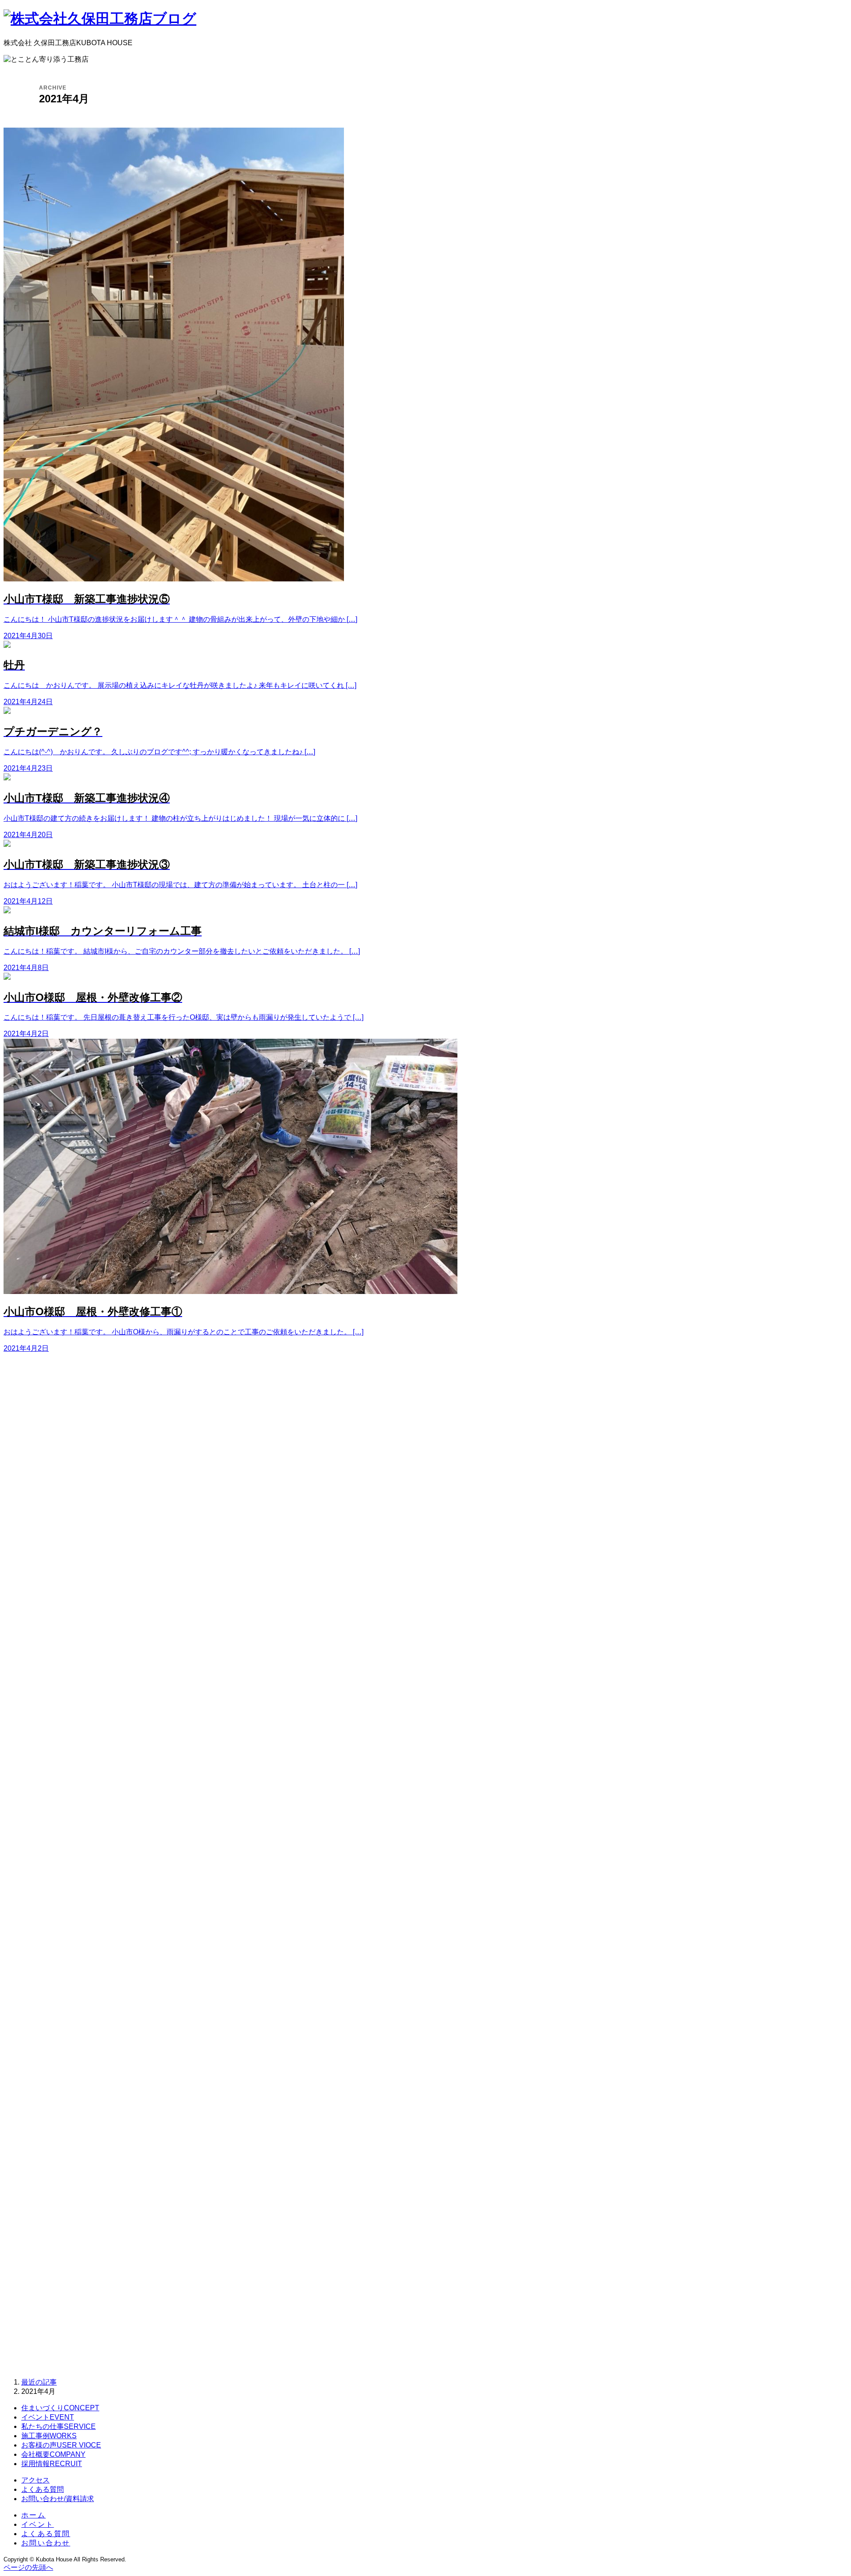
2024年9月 (47, 1867)
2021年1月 (47, 2286)
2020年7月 (47, 2335)
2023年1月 (47, 2052)
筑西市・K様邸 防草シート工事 (82, 1451)
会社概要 (53, 2454)
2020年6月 (47, 2344)
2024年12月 (49, 1837)
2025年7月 (47, 1769)
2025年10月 (49, 1740)
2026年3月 (47, 1691)
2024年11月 (49, 1847)
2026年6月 (47, 1662)
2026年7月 (47, 1652)
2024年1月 (47, 1945)
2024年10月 (49, 1857)
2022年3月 (47, 2149)
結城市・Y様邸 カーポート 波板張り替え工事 (107, 1431)
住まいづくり (60, 2408)
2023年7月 (47, 1993)
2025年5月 (47, 1789)
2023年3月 (47, 2032)
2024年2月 (47, 1935)
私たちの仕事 (59, 2426)
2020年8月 (47, 2325)
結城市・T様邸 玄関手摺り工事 (82, 1460)
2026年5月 (47, 1672)
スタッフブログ (55, 1552)
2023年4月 (47, 2023)
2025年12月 (49, 1721)
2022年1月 (47, 2169)
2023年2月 (47, 2042)
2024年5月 (47, 1906)
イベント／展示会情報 (66, 1532)
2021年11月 (49, 2188)
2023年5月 (47, 2013)
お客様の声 (61, 2445)
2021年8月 (47, 2218)
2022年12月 (49, 2062)
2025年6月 (47, 1779)
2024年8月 (47, 1876)
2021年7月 (47, 2227)
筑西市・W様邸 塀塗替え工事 (80, 1441)
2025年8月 (47, 1760)
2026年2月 (47, 1701)
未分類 (41, 1571)
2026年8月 (47, 1643)
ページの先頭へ (28, 2567)
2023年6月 (47, 2003)
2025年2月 (47, 1818)
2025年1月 (47, 1828)
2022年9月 (47, 2091)
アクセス (35, 2480)
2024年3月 (47, 1925)
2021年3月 (47, 2266)
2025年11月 (49, 1730)
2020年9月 (47, 2315)
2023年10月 (49, 1974)
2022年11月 (49, 2071)
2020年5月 (47, 2354)
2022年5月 (47, 2130)
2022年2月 (47, 2159)
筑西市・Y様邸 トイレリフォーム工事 (93, 1470)
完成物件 (44, 1561)
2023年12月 (49, 1954)
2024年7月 (47, 1886)
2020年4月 (47, 2364)
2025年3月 (47, 1808)
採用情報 (52, 2464)
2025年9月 (47, 1750)
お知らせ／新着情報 (62, 1542)
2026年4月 (47, 1682)
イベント (48, 2417)
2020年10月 (49, 2305)
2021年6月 (47, 2237)
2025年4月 (47, 1799)
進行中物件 (48, 1581)
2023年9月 (47, 1984)
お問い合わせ (46, 2543)
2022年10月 (49, 2081)
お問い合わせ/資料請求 (58, 2499)
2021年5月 (47, 2247)
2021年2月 (47, 2276)
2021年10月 (49, 2198)
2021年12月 (49, 2179)
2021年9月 (47, 2208)
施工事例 (49, 2436)
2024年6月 (47, 1896)
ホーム (33, 2515)
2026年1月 (47, 1711)
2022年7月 (47, 2110)
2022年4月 (47, 2140)
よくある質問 (43, 2489)
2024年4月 (47, 1915)
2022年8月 (47, 2101)
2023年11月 (49, 1964)
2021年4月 (47, 2257)
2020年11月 (49, 2296)
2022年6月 (47, 2120)
